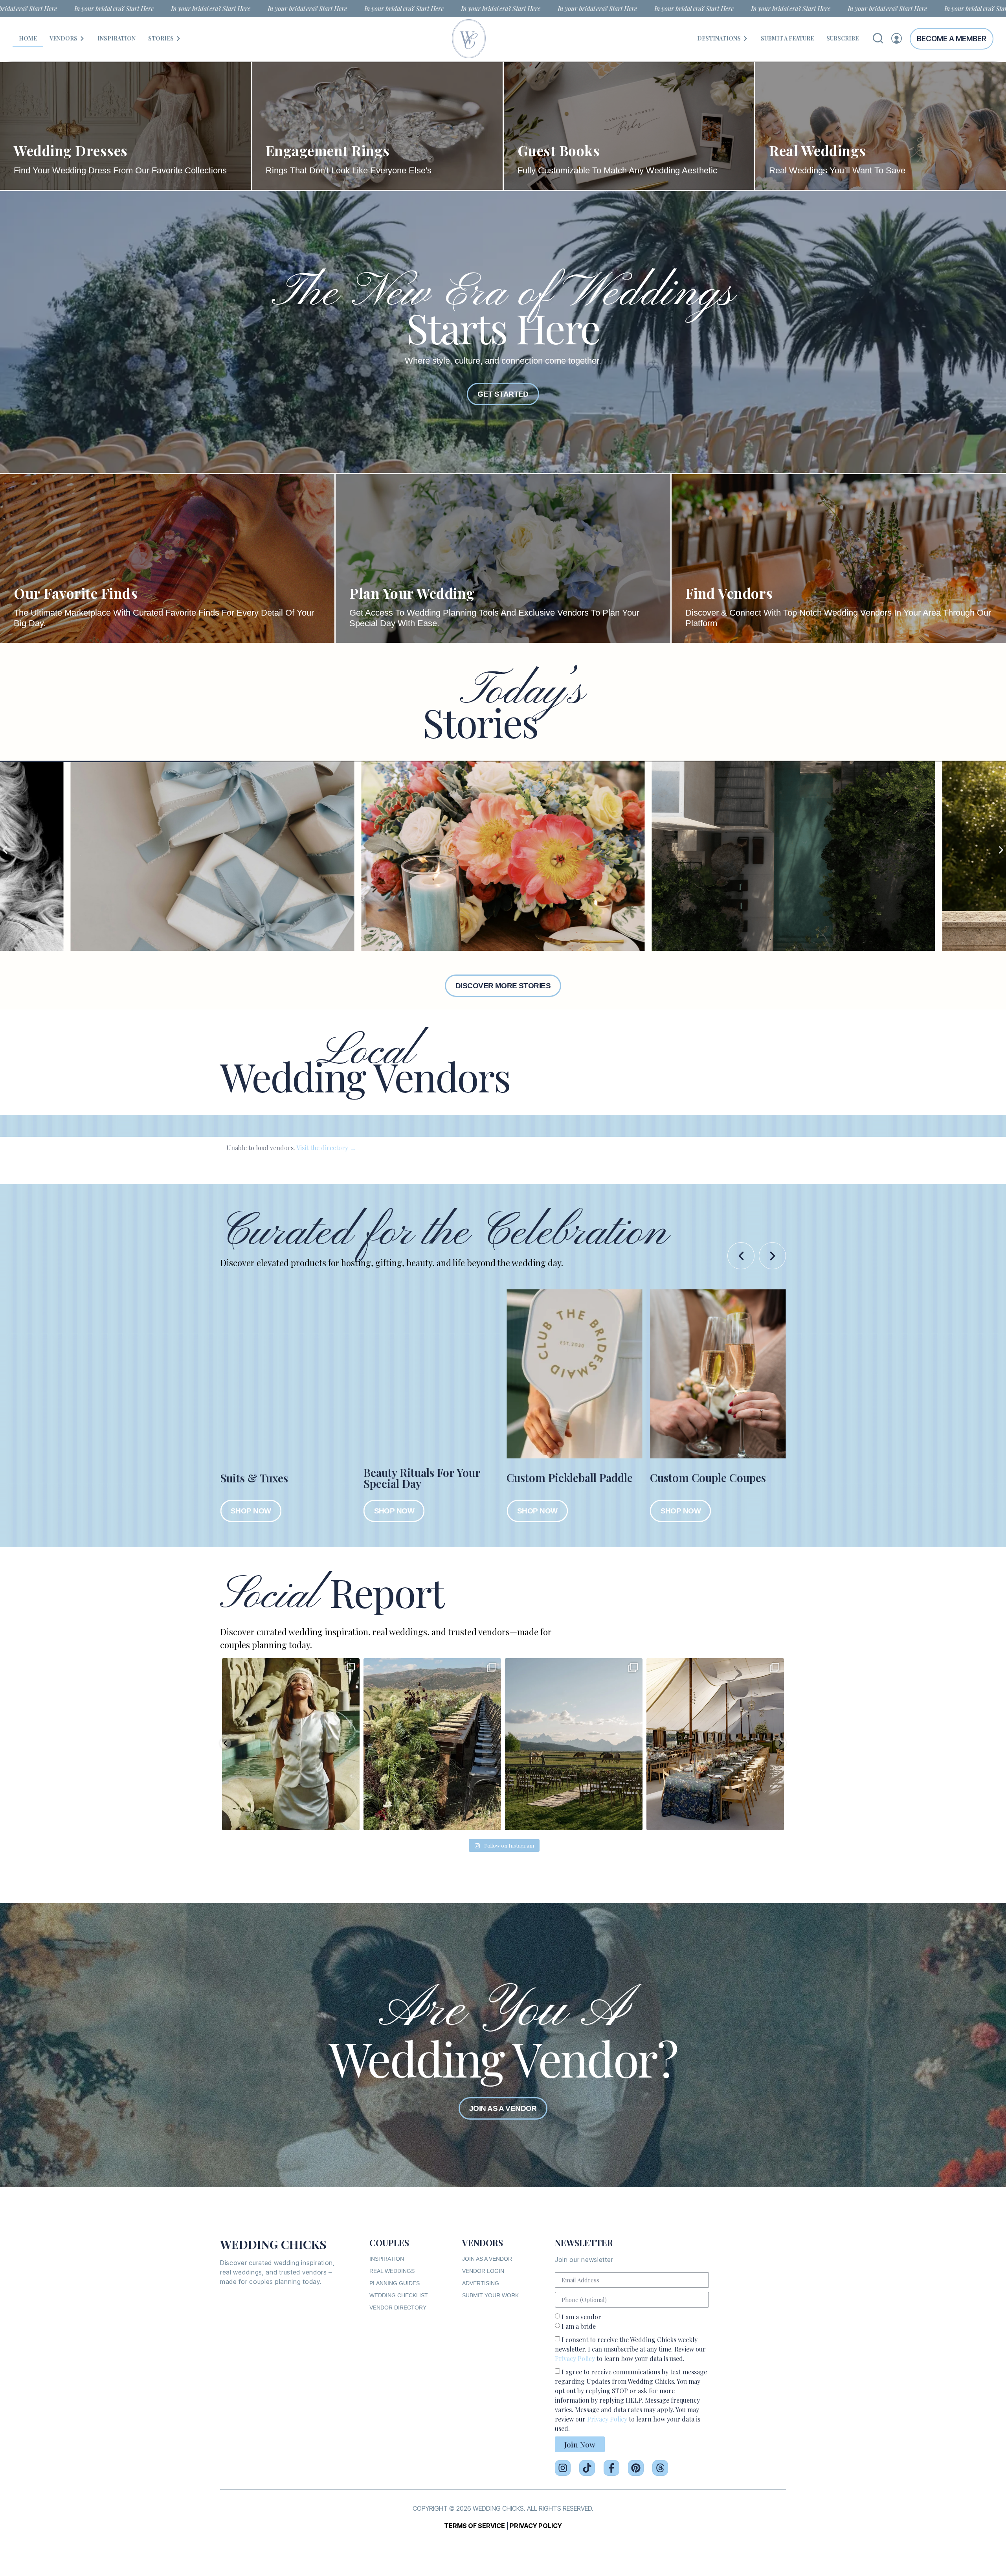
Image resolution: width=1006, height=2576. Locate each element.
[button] (5, 850)
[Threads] (660, 2468)
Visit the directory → (326, 1148)
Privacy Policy (575, 2358)
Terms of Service (475, 2526)
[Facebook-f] (611, 2468)
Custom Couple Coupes (564, 1477)
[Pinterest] (636, 2468)
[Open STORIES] (178, 38)
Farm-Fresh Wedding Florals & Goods (704, 1478)
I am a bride (579, 2326)
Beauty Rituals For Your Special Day (278, 1478)
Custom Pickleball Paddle (427, 1477)
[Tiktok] (587, 2468)
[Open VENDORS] (82, 38)
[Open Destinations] (745, 38)
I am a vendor (581, 2317)
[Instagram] (563, 2468)
